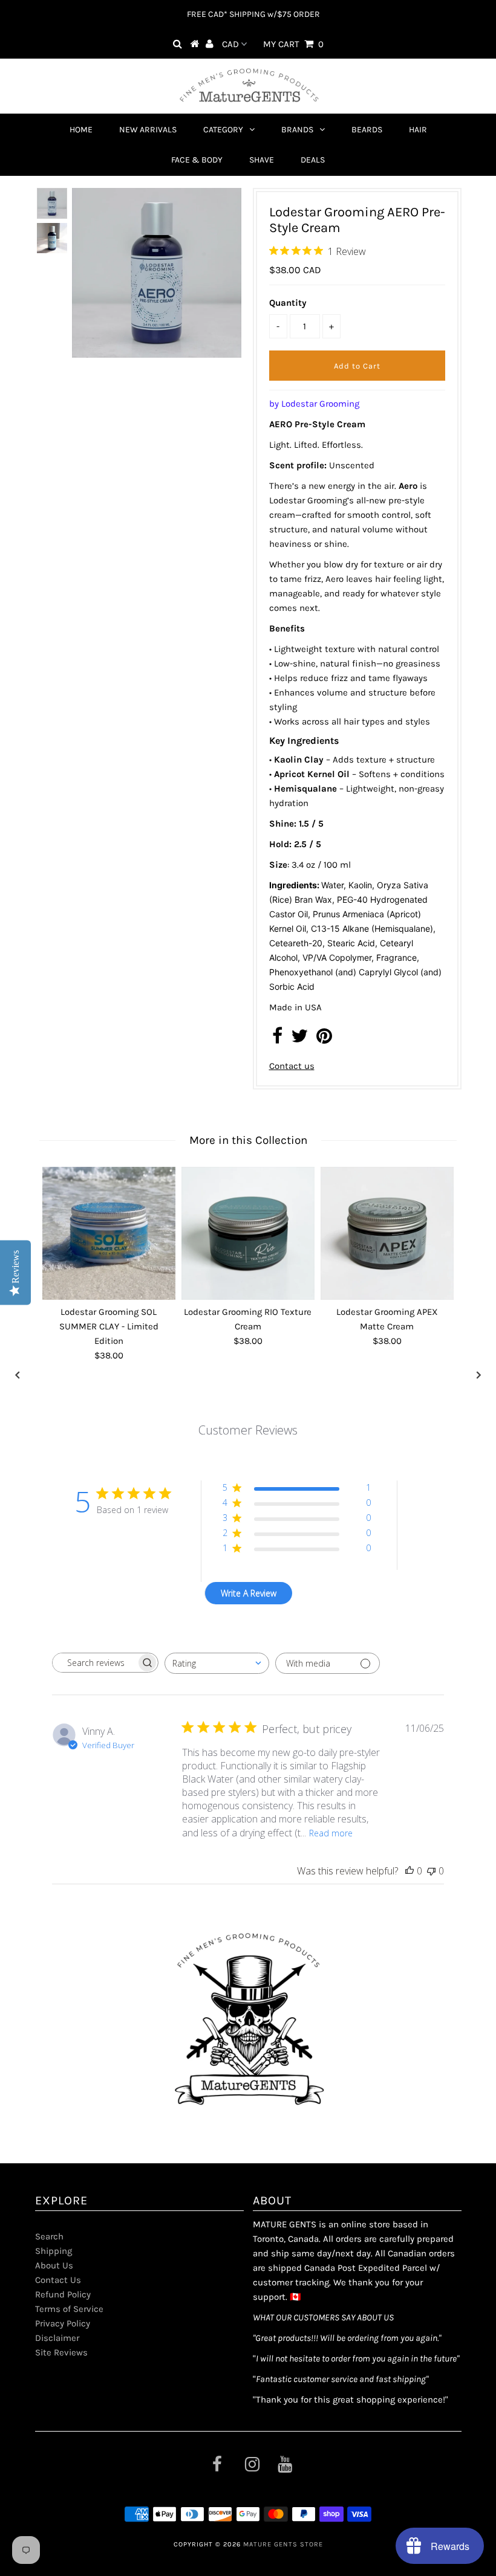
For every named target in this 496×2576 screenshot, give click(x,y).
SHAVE (262, 160)
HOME (81, 130)
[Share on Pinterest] (324, 1039)
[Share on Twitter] (299, 1039)
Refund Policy (63, 2294)
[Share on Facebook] (277, 1039)
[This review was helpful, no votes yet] (410, 1871)
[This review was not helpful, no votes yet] (431, 1871)
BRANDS (297, 130)
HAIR (418, 130)
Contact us (292, 1066)
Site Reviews (61, 2352)
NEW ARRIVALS (148, 130)
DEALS (313, 160)
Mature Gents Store (283, 2544)
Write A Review (249, 1593)
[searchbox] (94, 1663)
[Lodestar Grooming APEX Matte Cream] (387, 1233)
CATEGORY (223, 130)
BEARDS (367, 130)
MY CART (293, 44)
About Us (54, 2265)
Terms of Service (69, 2309)
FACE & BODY (197, 160)
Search (49, 2236)
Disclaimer (57, 2338)
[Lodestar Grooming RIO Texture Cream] (248, 1233)
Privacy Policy (63, 2323)
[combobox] (217, 1663)
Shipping (54, 2251)
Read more (331, 1833)
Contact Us (58, 2280)
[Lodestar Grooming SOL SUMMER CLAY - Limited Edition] (109, 1233)
